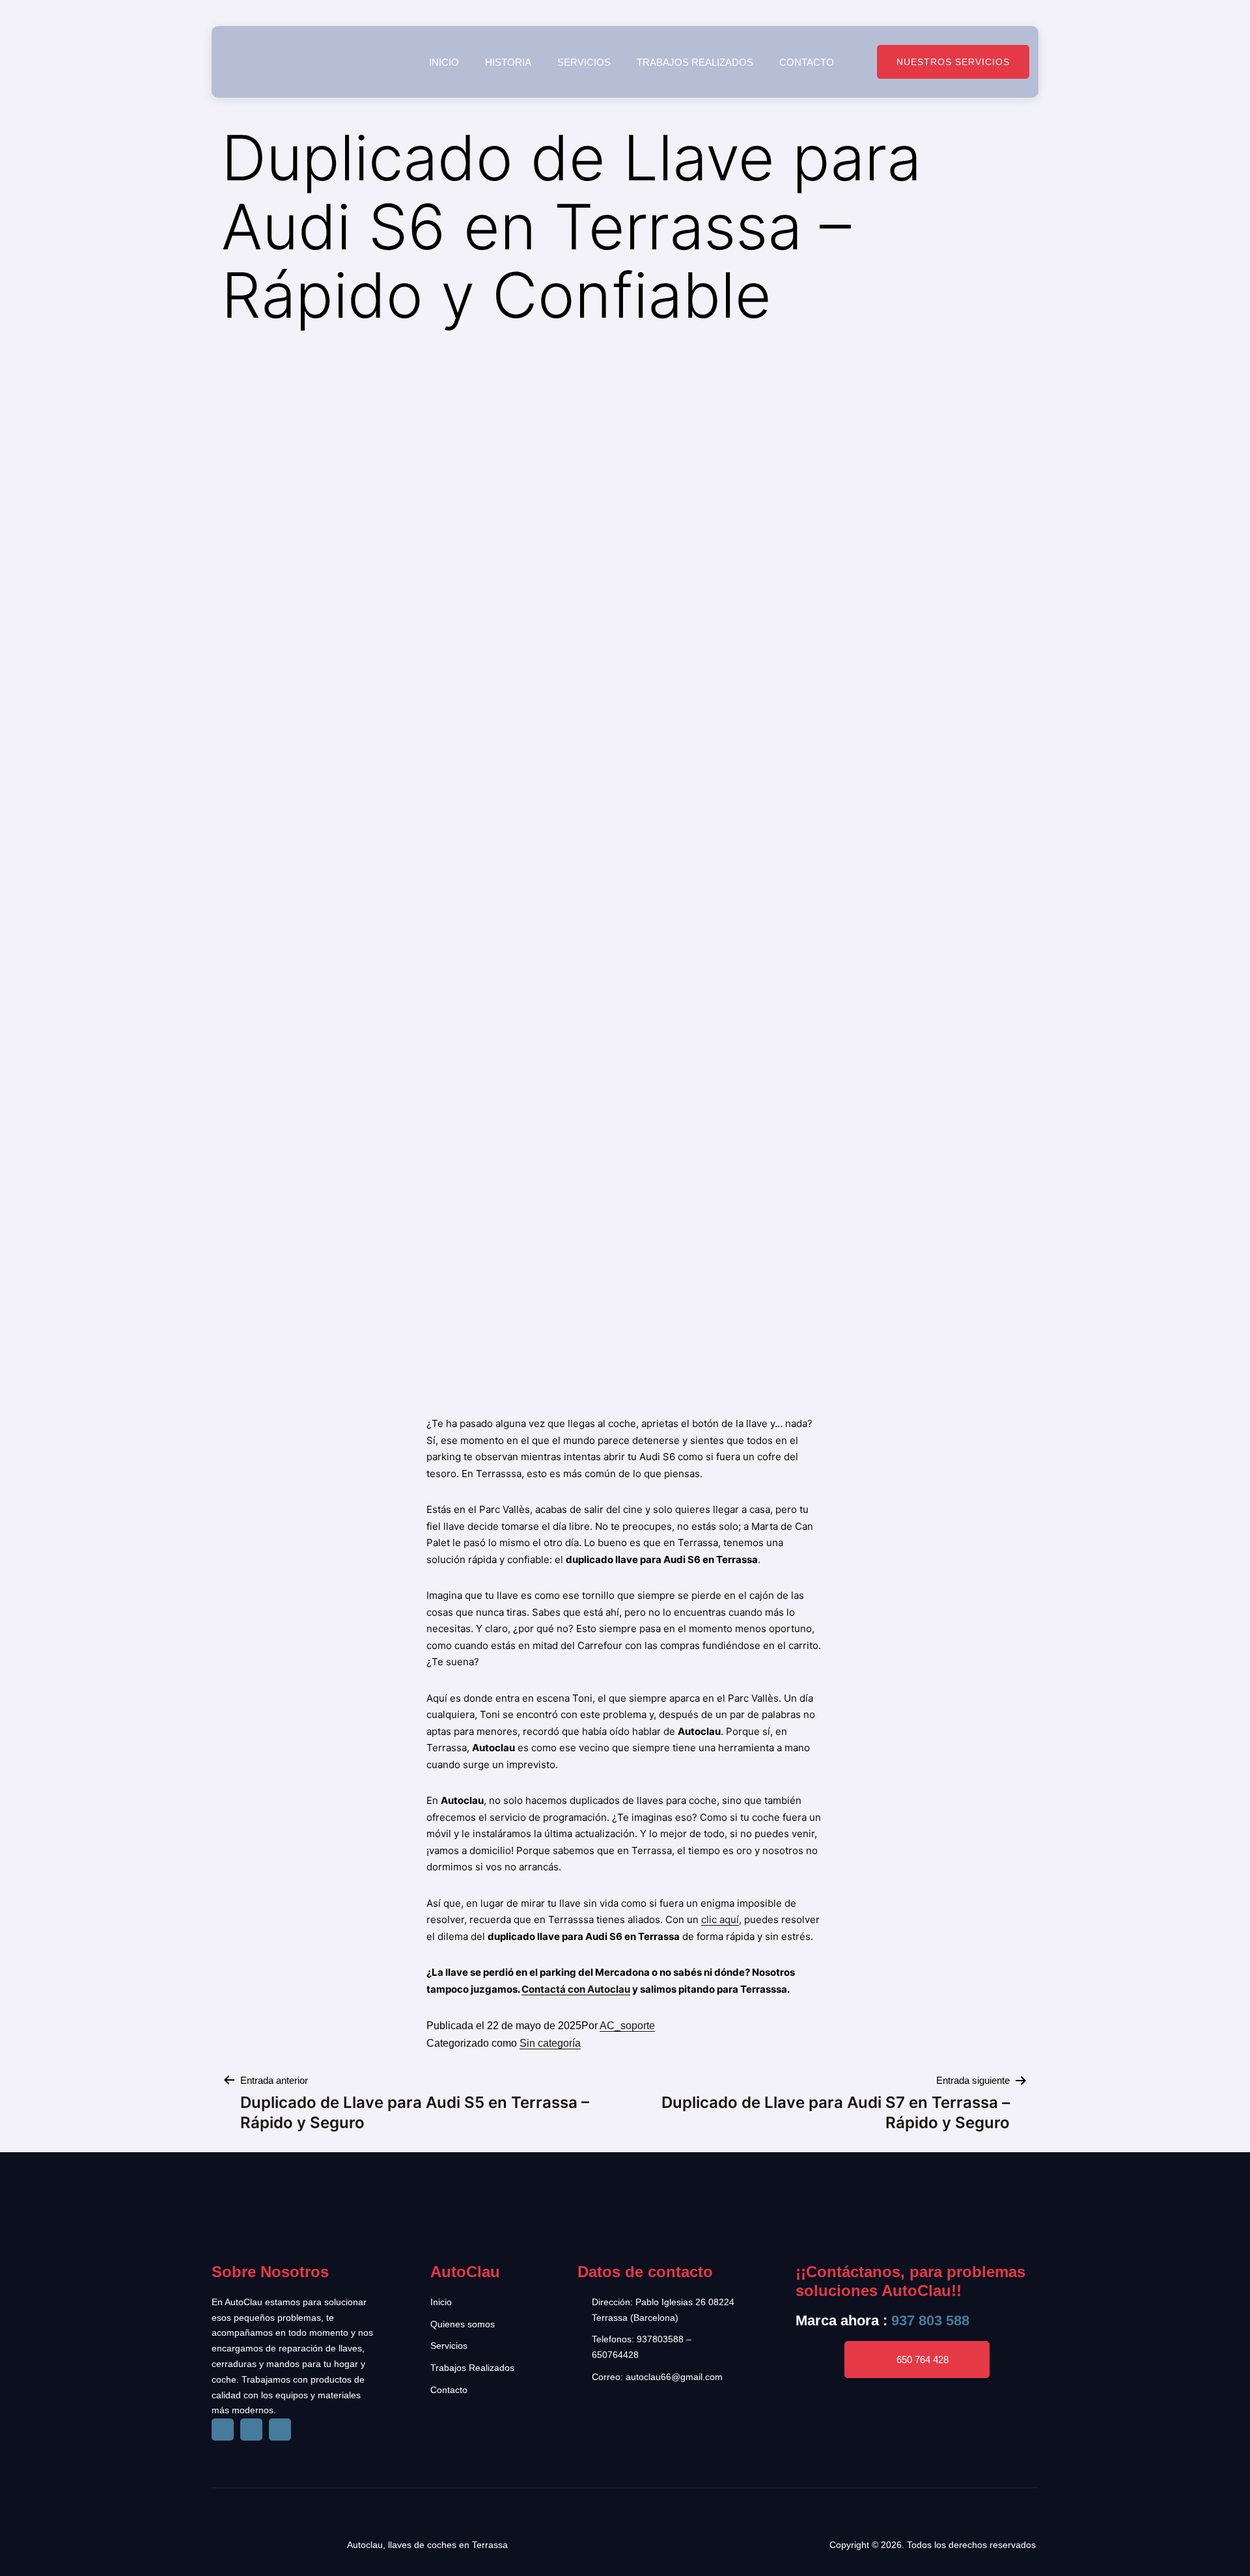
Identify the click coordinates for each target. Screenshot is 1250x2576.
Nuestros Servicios (953, 62)
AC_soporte (627, 2026)
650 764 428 (923, 2360)
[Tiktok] (251, 2430)
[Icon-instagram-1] (280, 2430)
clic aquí (720, 1919)
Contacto (807, 62)
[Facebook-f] (223, 2430)
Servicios (584, 62)
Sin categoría (550, 2043)
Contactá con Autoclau (576, 1989)
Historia (508, 62)
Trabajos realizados (695, 62)
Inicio (444, 62)
